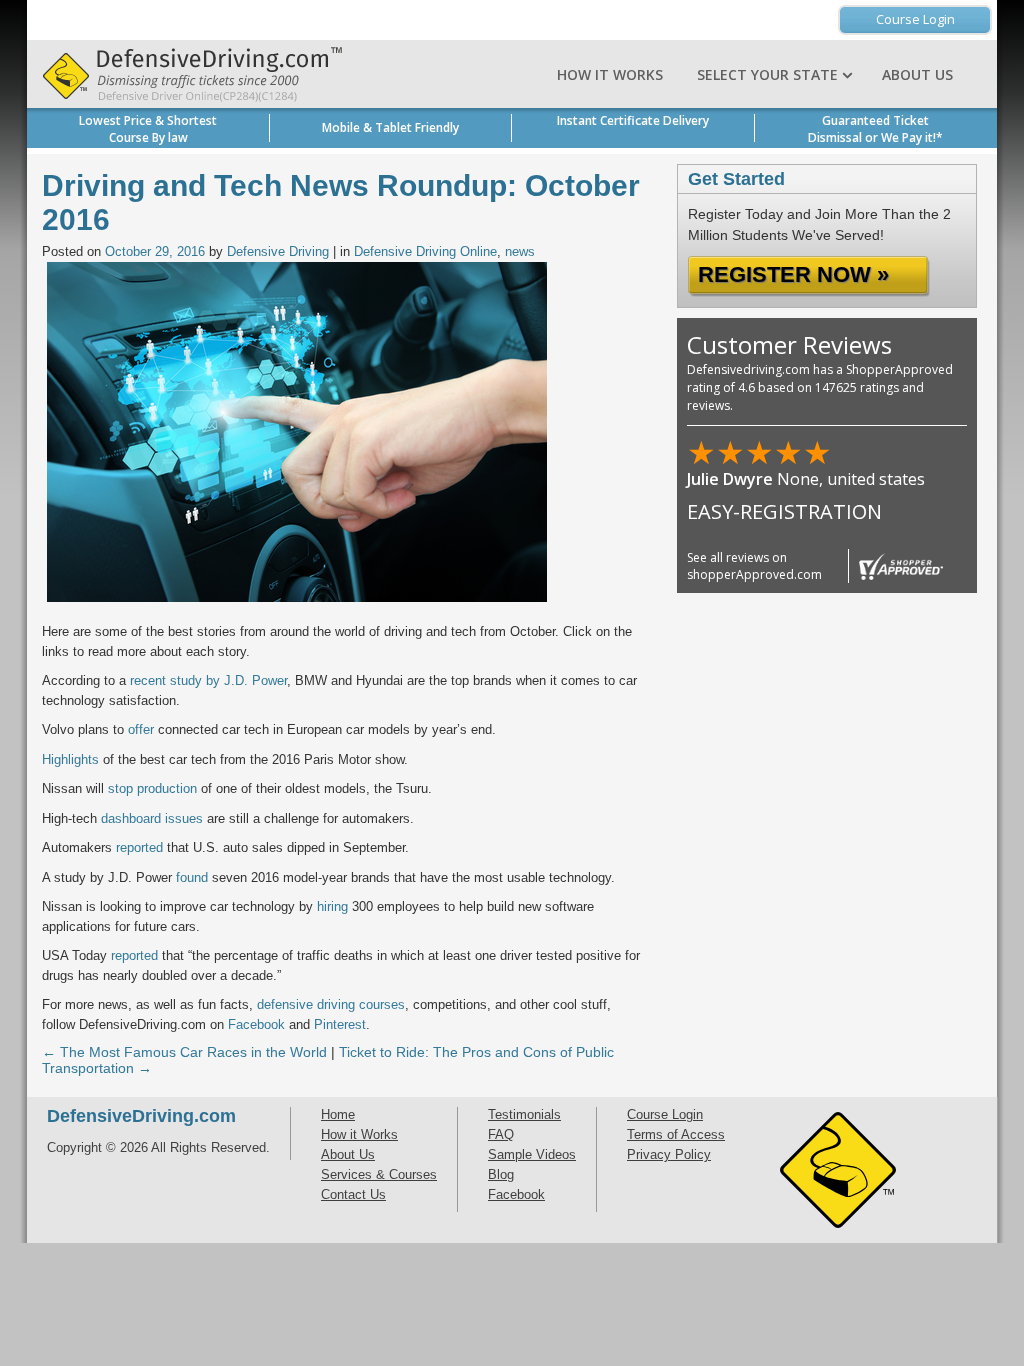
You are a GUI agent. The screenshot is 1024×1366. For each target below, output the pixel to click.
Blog (501, 1174)
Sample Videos (532, 1154)
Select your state (769, 74)
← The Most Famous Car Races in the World (184, 1052)
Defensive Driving (278, 251)
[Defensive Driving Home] (187, 74)
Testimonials (524, 1114)
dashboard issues (152, 818)
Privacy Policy (669, 1154)
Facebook (516, 1194)
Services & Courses (379, 1174)
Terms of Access (676, 1134)
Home (338, 1114)
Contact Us (353, 1194)
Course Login (915, 19)
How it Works (610, 74)
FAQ (501, 1134)
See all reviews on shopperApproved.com (754, 566)
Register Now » (793, 274)
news (520, 251)
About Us (917, 74)
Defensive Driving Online (425, 251)
